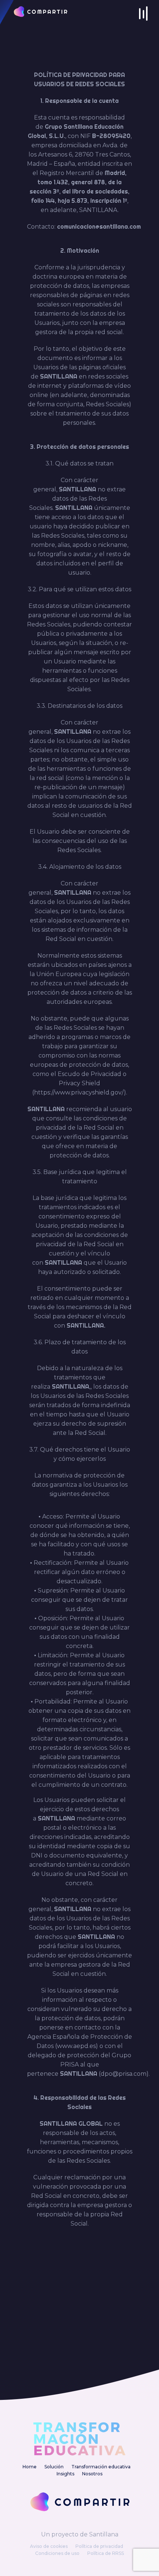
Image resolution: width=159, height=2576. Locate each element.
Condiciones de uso (57, 2553)
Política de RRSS (106, 2553)
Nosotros (92, 2474)
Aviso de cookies (49, 2546)
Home (30, 2467)
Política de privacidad (99, 2546)
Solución (54, 2467)
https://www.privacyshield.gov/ (79, 1092)
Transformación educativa (101, 2467)
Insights (65, 2474)
